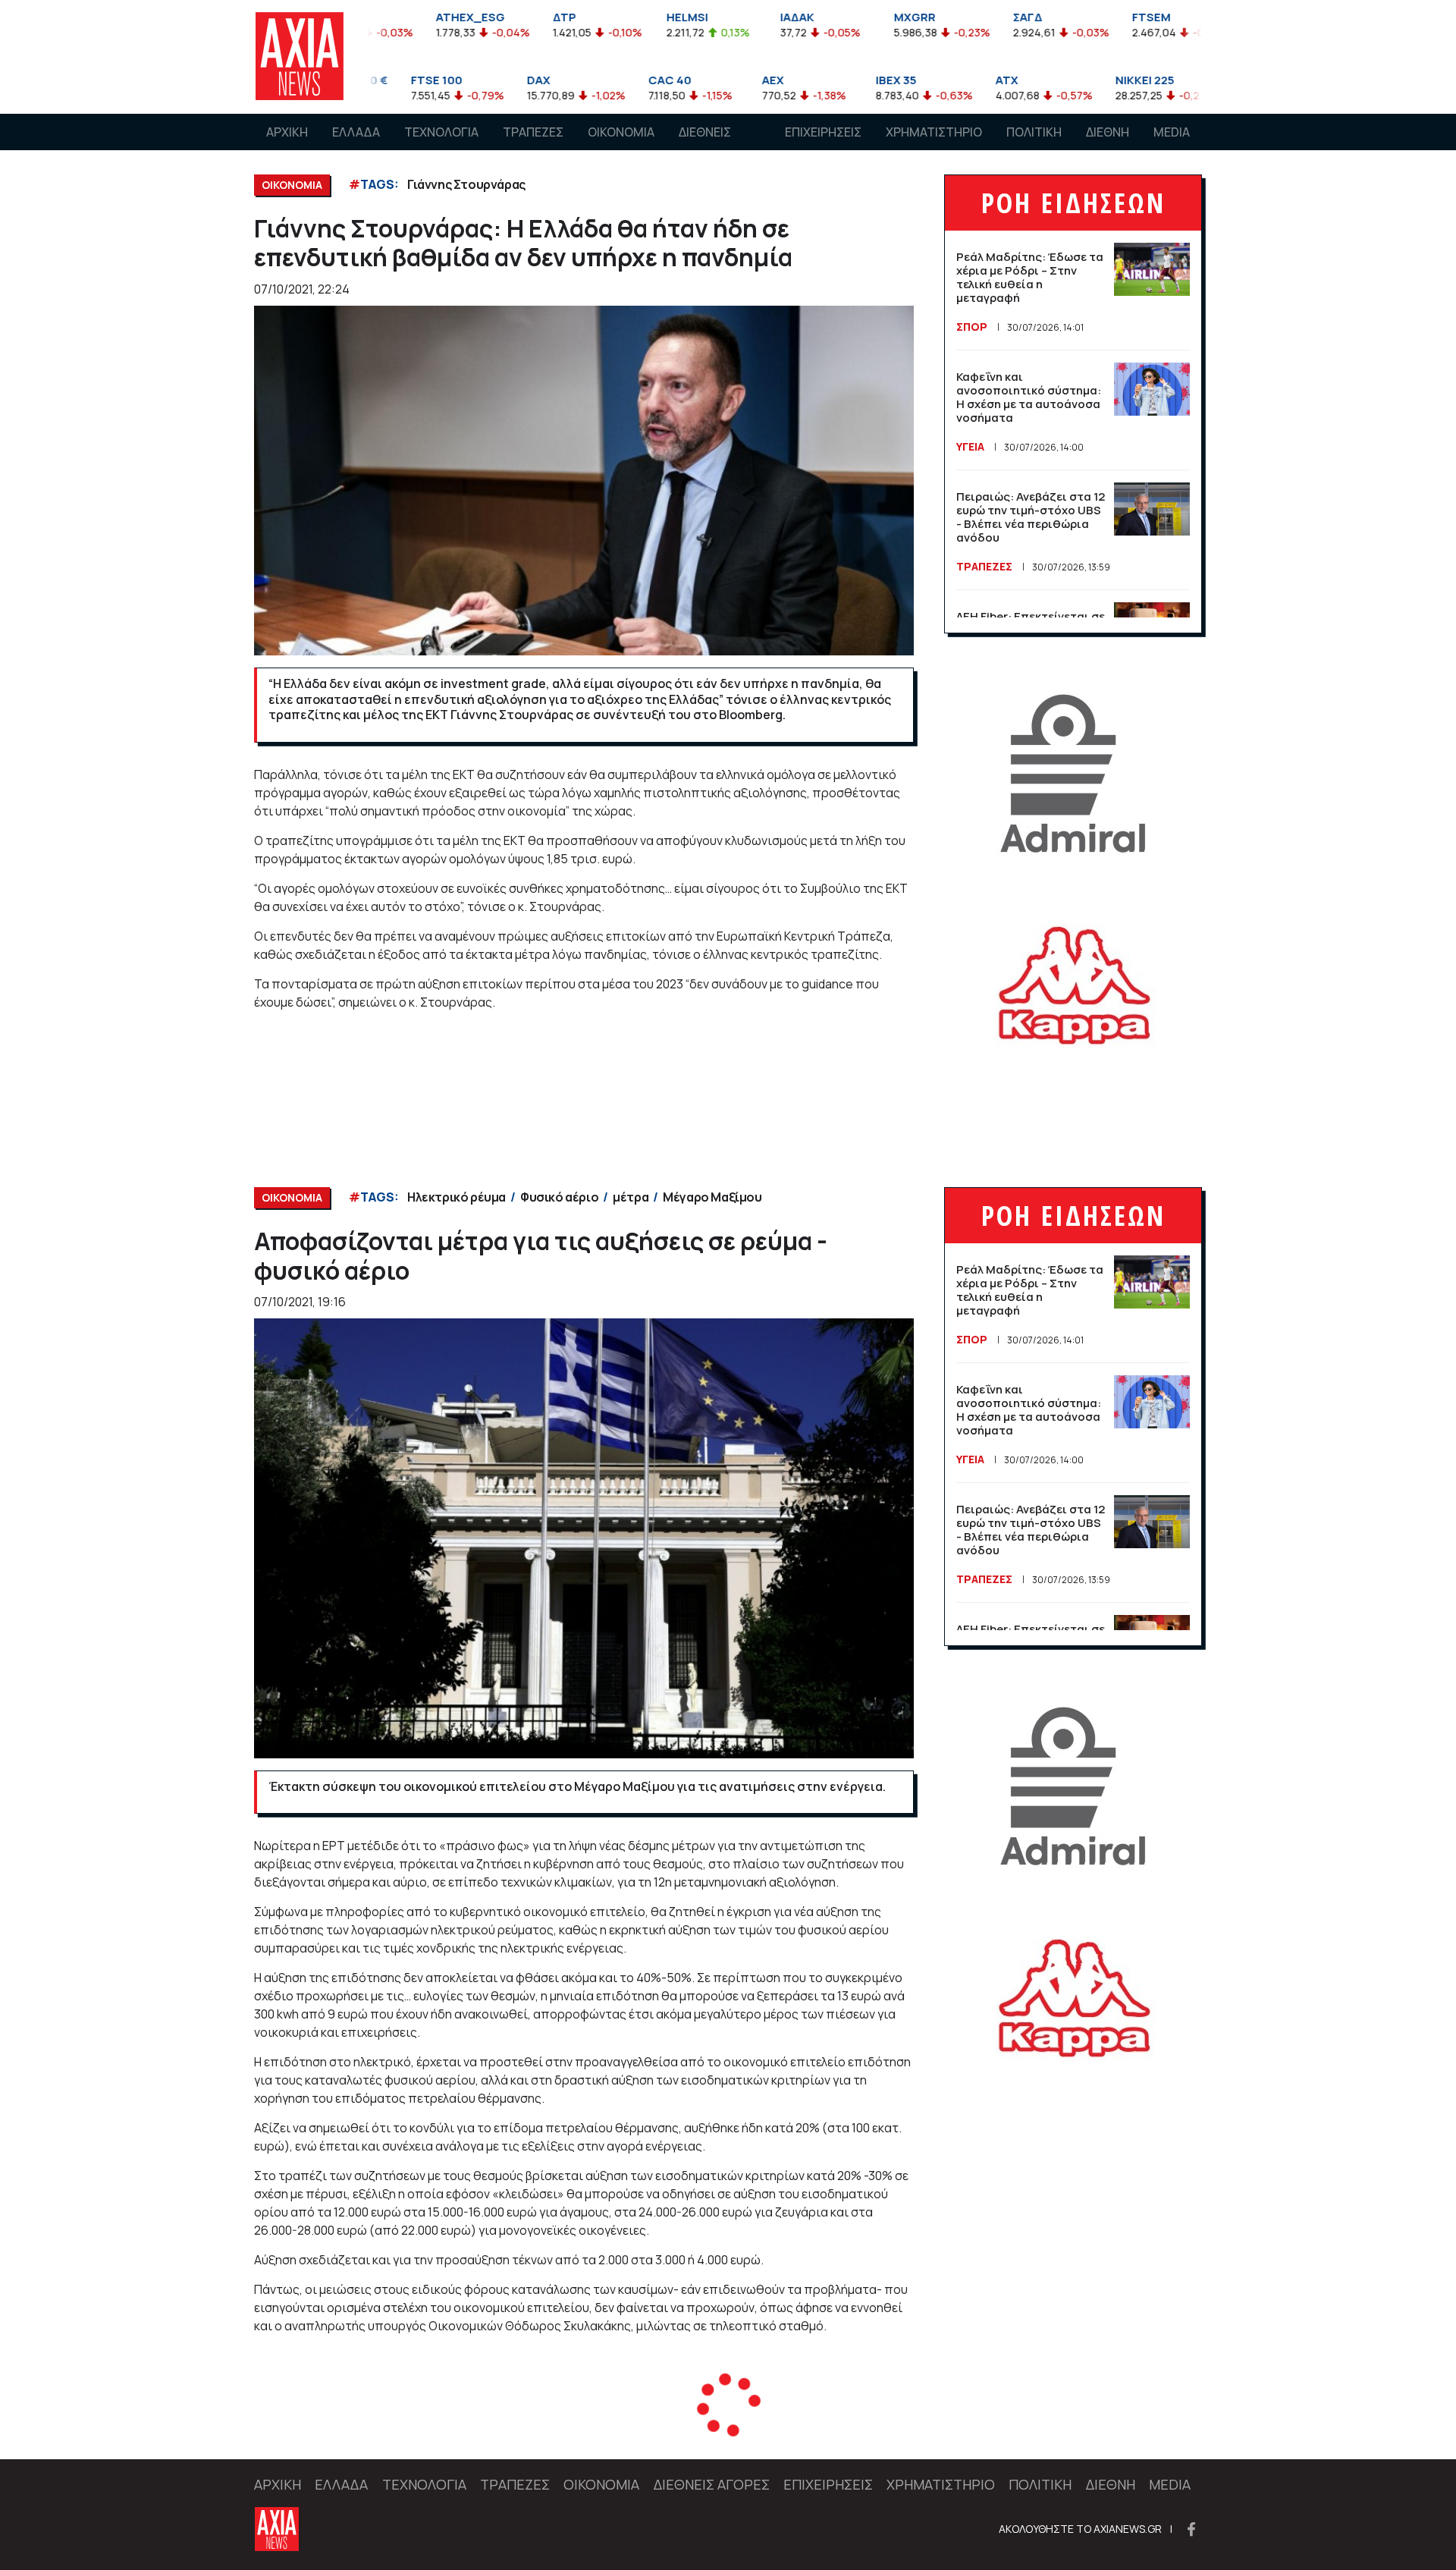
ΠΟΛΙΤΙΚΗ (1034, 132)
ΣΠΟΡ (972, 327)
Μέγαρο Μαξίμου (712, 1197)
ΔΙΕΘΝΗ (1108, 132)
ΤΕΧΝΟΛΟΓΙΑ (441, 132)
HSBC (424, 2428)
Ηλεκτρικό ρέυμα (457, 1197)
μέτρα (631, 1197)
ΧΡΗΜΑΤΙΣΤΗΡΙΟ (934, 132)
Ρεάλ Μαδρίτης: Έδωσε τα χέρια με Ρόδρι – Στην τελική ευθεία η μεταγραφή (1030, 277)
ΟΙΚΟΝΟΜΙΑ (621, 132)
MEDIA (1172, 132)
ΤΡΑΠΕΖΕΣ (533, 132)
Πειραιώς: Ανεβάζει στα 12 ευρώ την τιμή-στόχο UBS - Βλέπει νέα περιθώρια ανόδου (1031, 517)
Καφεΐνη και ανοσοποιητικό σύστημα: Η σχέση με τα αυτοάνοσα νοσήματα (1029, 397)
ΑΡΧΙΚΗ (287, 132)
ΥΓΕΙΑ (970, 446)
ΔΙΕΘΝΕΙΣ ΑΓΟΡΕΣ (705, 146)
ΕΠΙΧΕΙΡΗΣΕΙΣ (823, 132)
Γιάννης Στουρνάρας (466, 184)
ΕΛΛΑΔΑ (356, 132)
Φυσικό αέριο (559, 1197)
